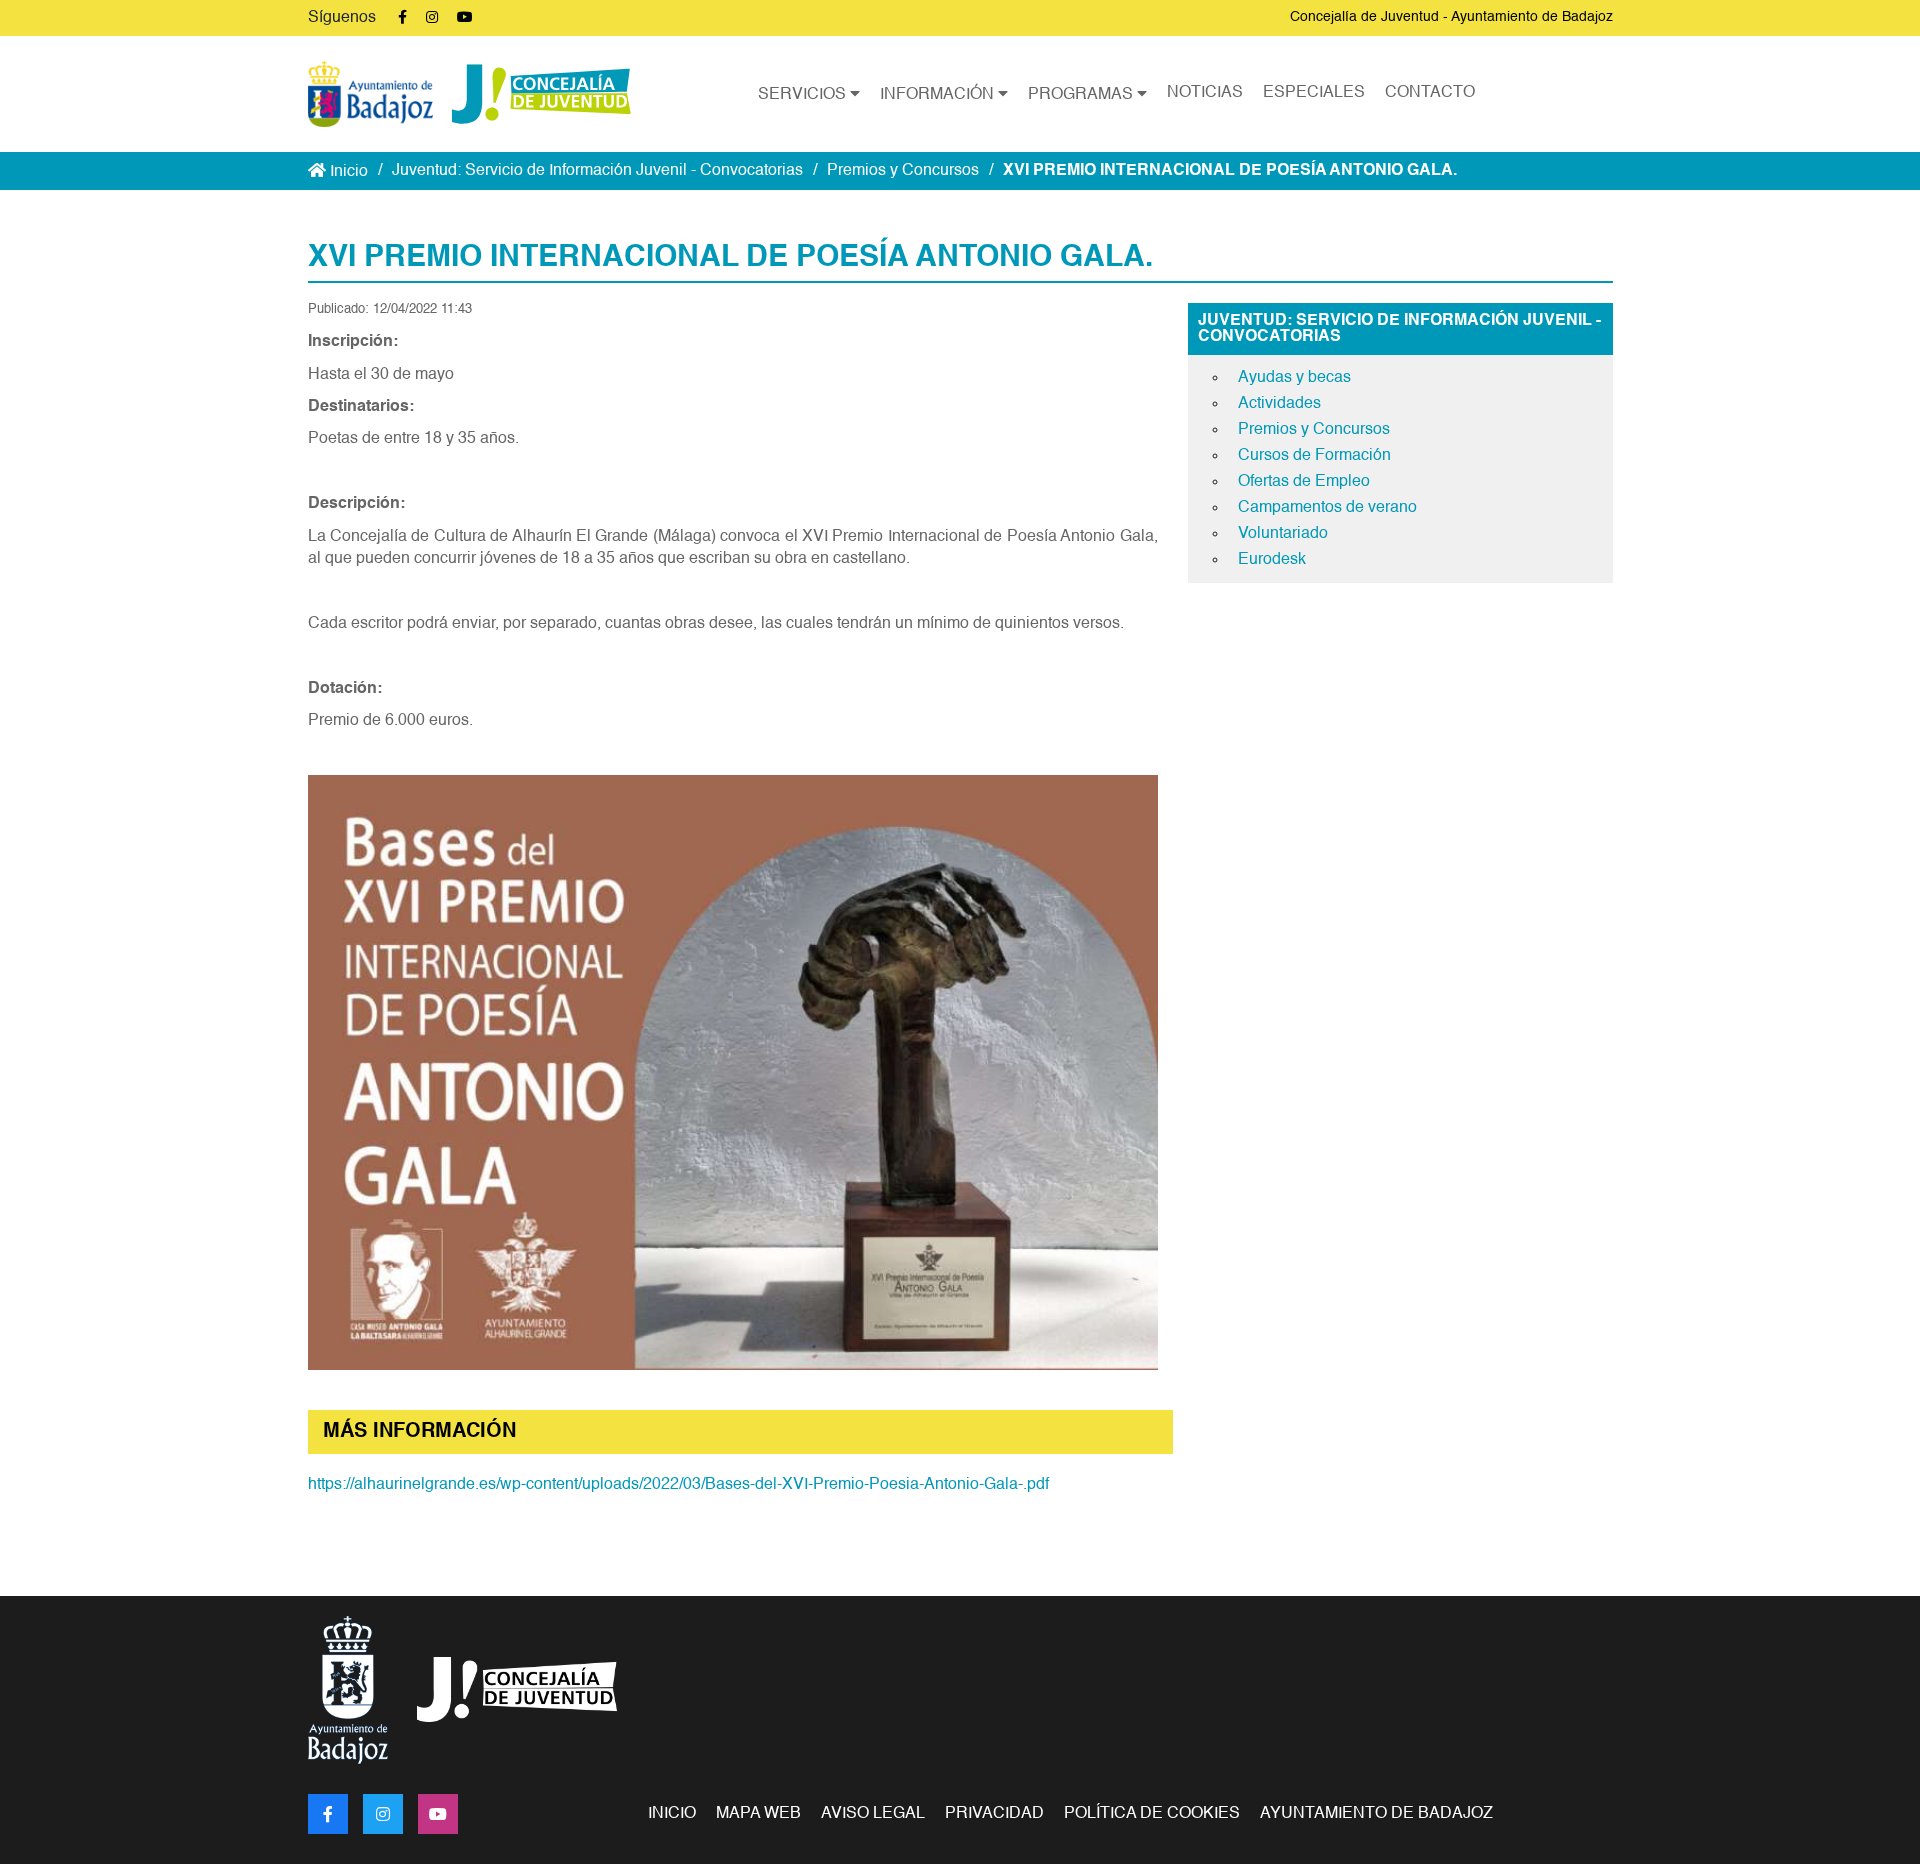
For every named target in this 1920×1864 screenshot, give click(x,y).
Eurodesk (1272, 560)
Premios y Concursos (903, 171)
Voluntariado (1283, 534)
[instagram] (383, 1814)
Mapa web (758, 1814)
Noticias (1205, 93)
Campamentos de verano (1327, 508)
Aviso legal (873, 1814)
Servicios (804, 95)
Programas (1082, 95)
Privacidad (994, 1814)
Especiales (1314, 93)
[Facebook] (328, 1814)
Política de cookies (1152, 1814)
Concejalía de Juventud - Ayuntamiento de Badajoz (1451, 17)
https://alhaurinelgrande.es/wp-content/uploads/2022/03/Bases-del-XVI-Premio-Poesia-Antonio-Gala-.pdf (678, 1485)
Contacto (1430, 93)
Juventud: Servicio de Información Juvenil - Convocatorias (597, 171)
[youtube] (438, 1814)
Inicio (347, 172)
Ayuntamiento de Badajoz (1376, 1814)
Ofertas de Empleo (1304, 482)
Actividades (1279, 404)
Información (939, 95)
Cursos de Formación (1314, 456)
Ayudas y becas (1294, 378)
